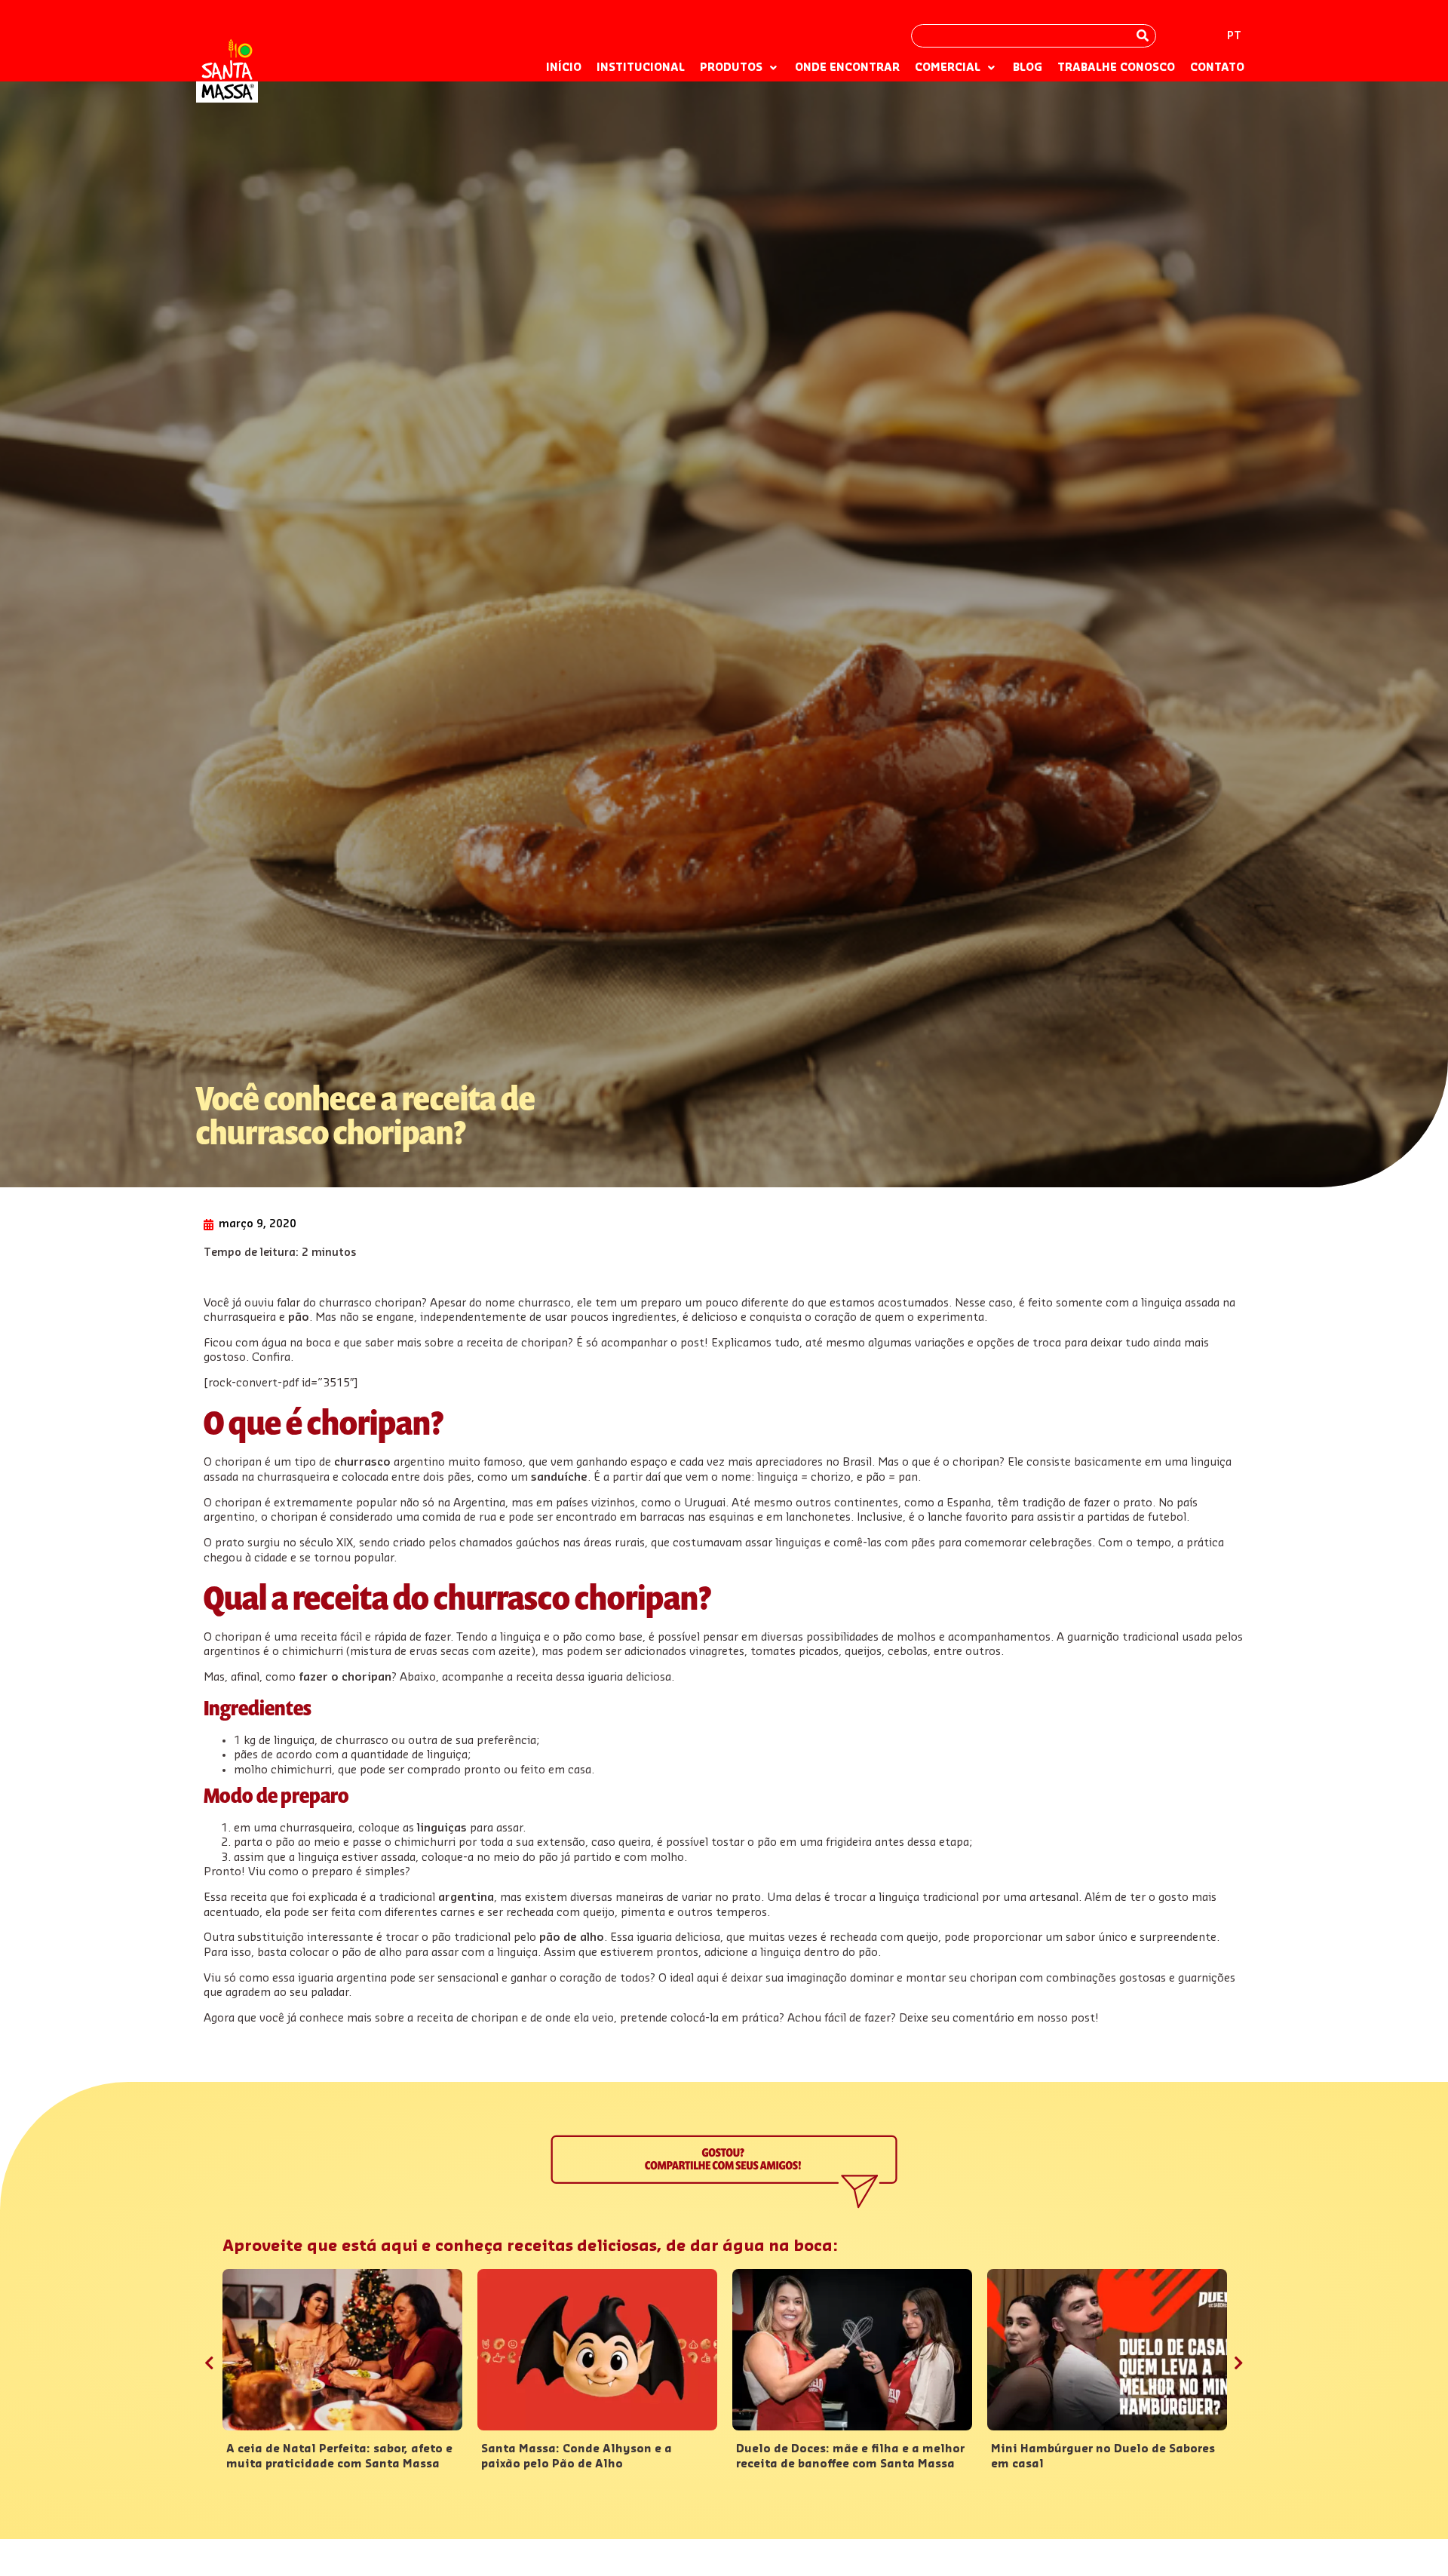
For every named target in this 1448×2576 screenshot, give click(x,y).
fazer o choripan (345, 1677)
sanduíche (559, 1477)
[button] (740, 69)
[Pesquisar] (1143, 36)
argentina (466, 1897)
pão (299, 1317)
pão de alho (572, 1937)
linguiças (442, 1828)
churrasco (362, 1462)
